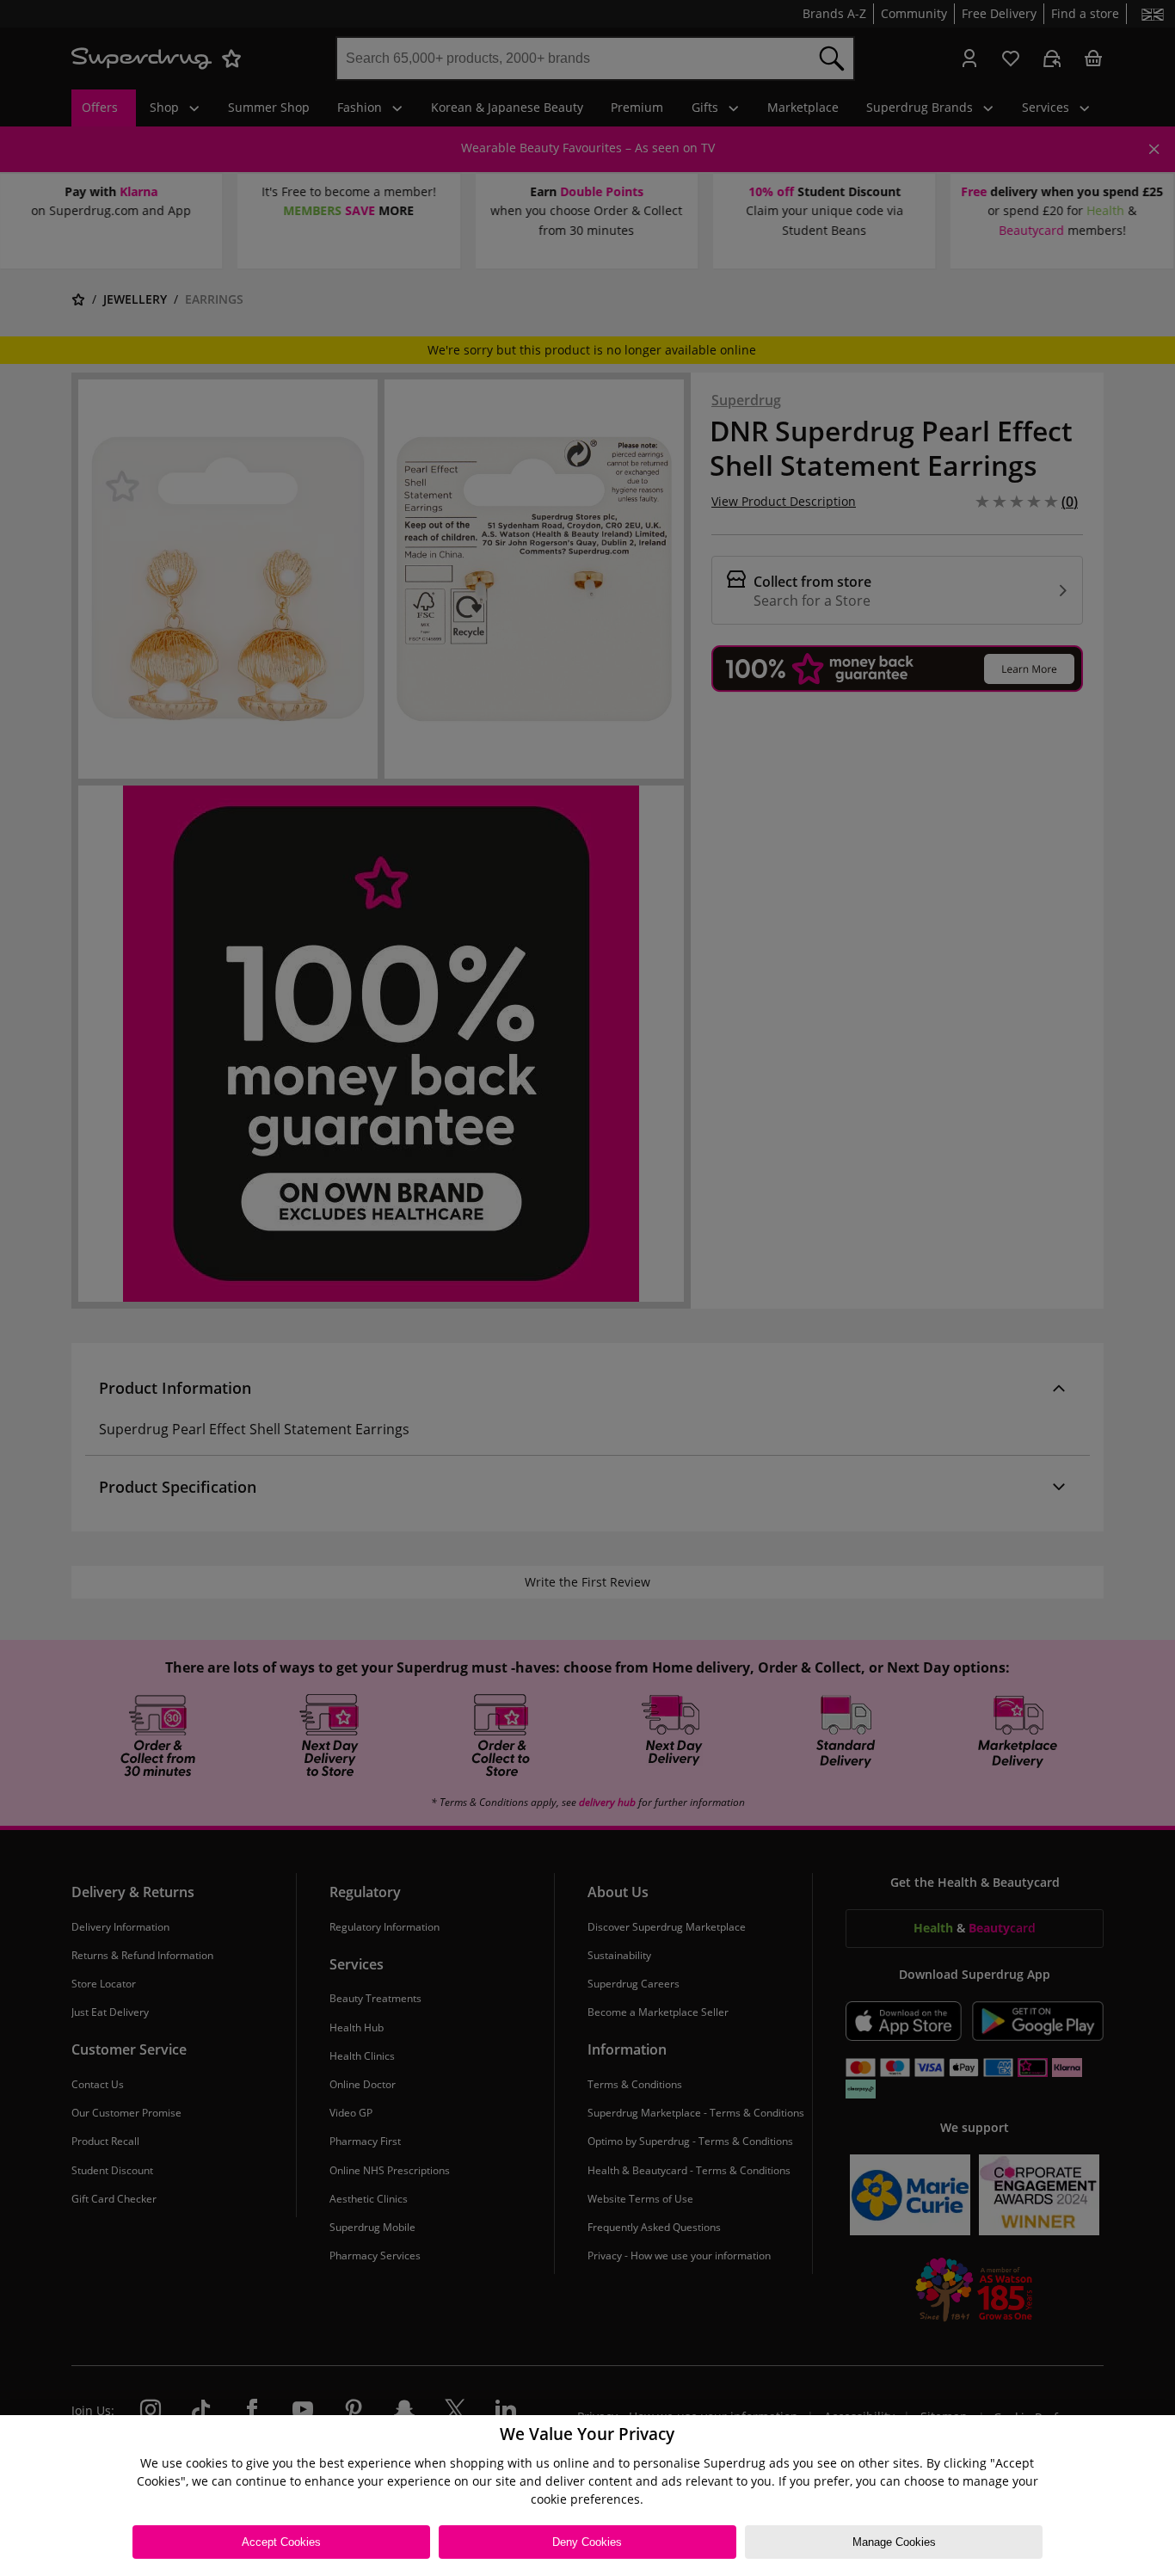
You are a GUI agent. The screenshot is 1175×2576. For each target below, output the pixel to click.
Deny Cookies (587, 2542)
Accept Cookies (281, 2542)
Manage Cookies (894, 2542)
